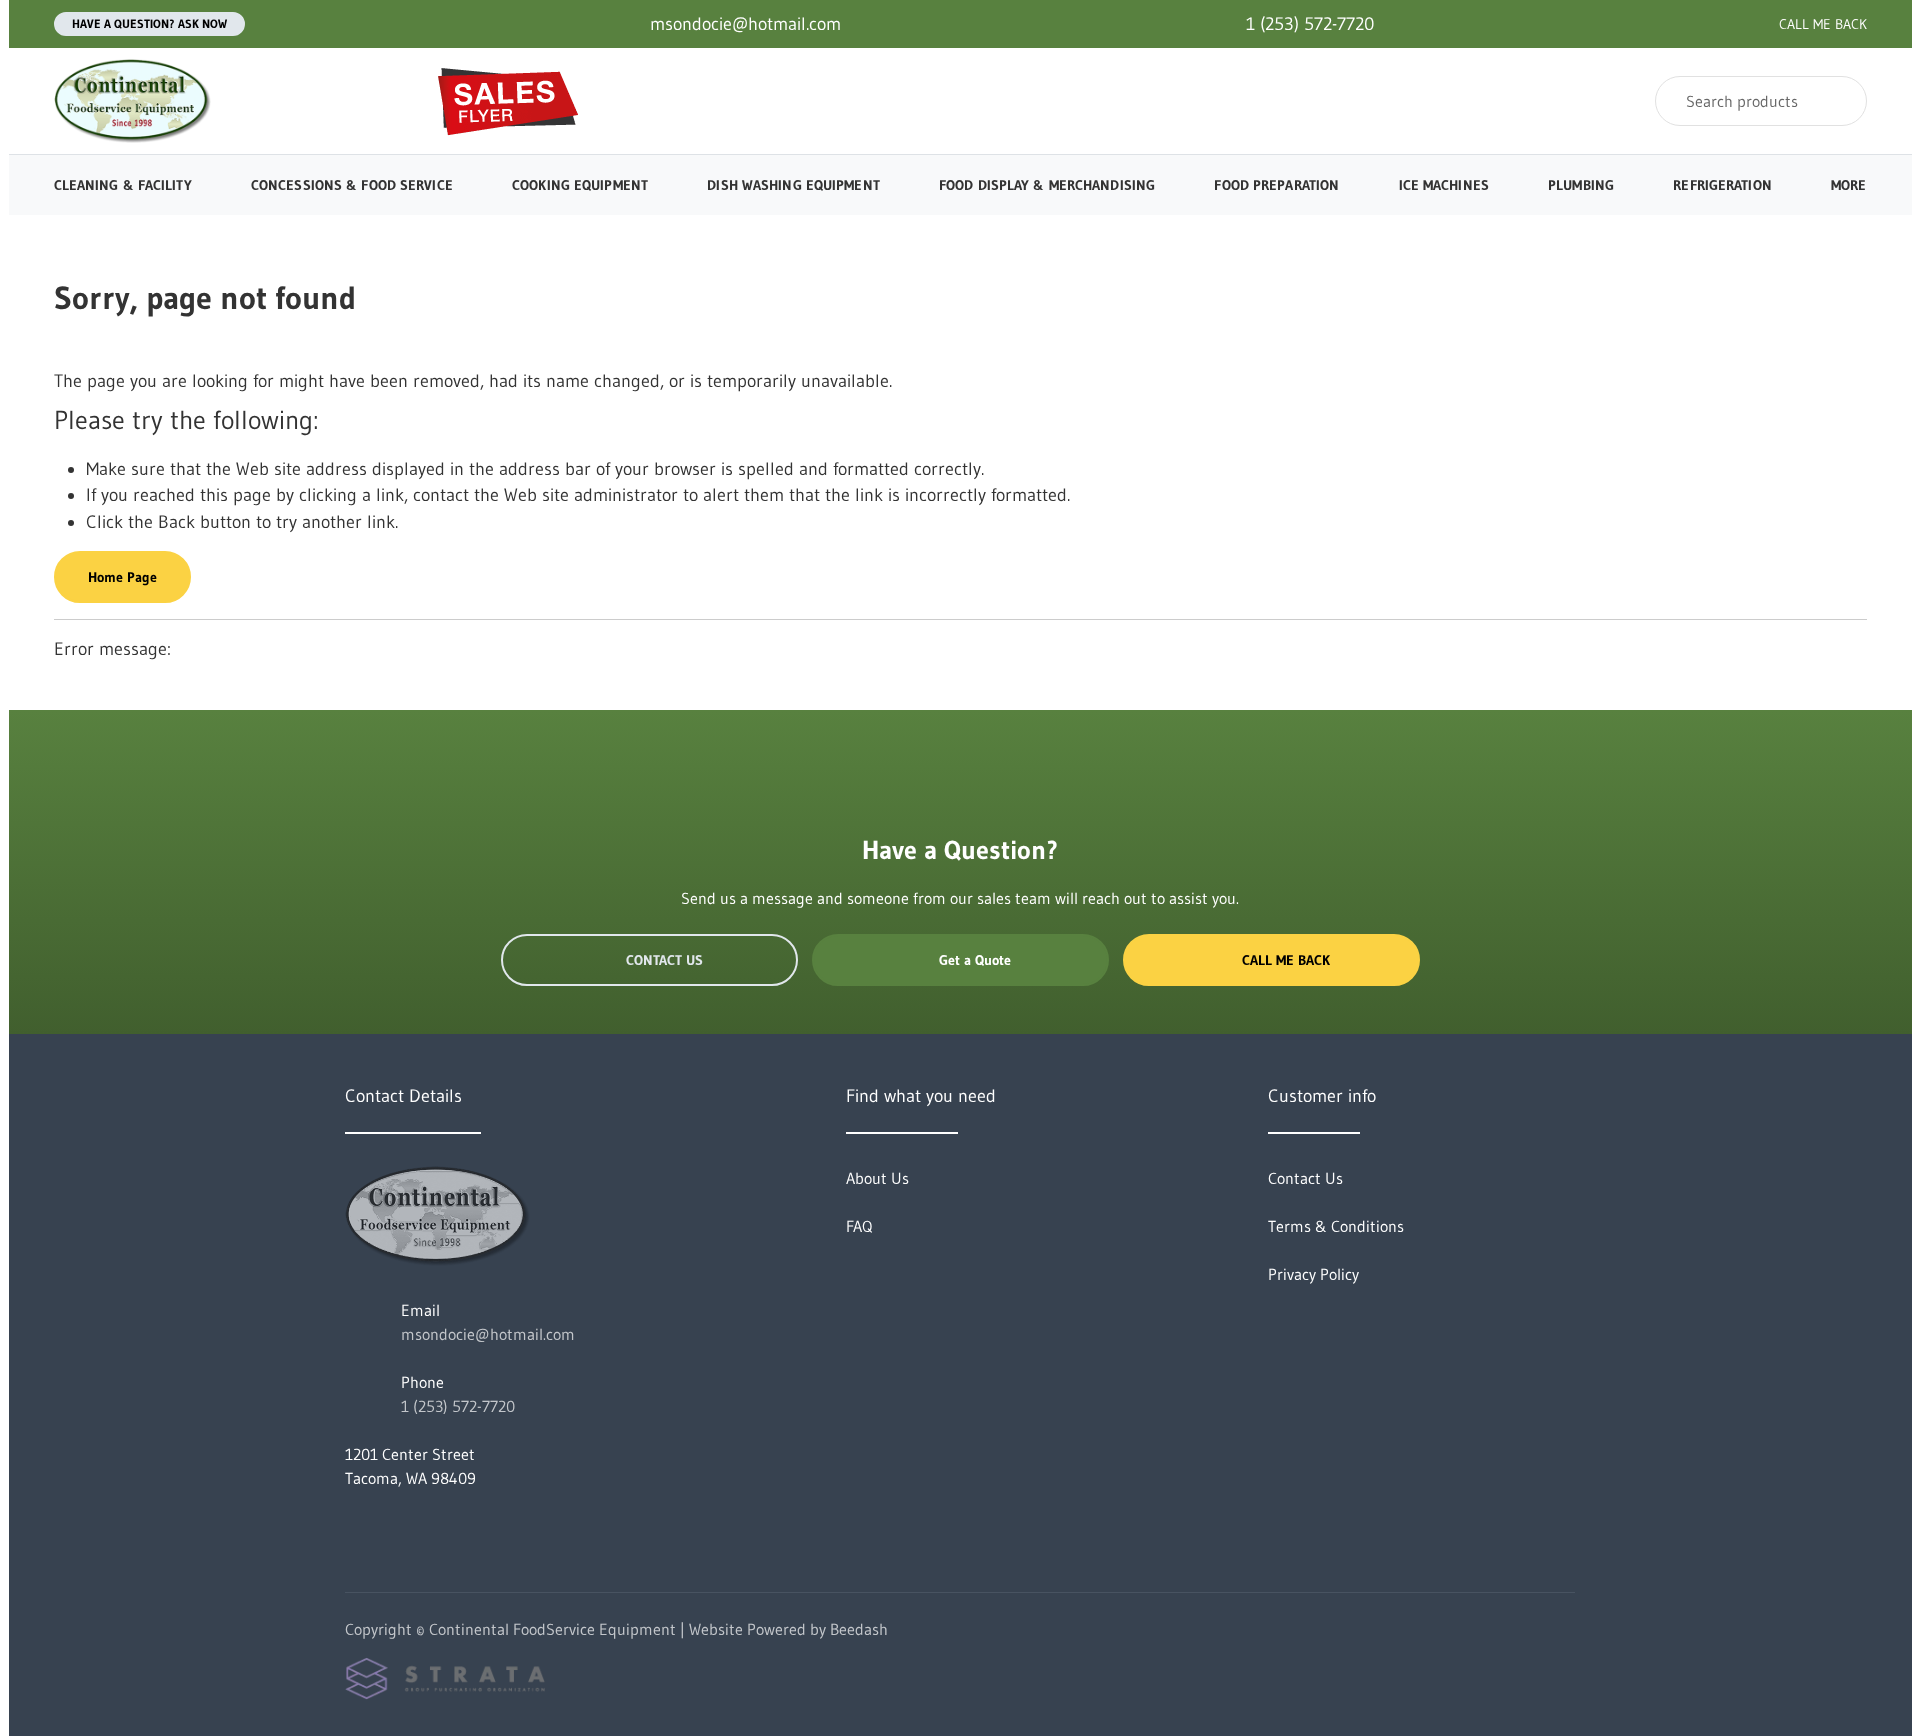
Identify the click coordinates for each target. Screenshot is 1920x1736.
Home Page (122, 577)
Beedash (859, 1629)
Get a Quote (975, 960)
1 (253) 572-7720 (458, 1406)
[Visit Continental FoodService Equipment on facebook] (354, 1526)
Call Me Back (1286, 960)
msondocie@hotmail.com (488, 1334)
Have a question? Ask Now (149, 23)
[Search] (1838, 101)
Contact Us (664, 960)
